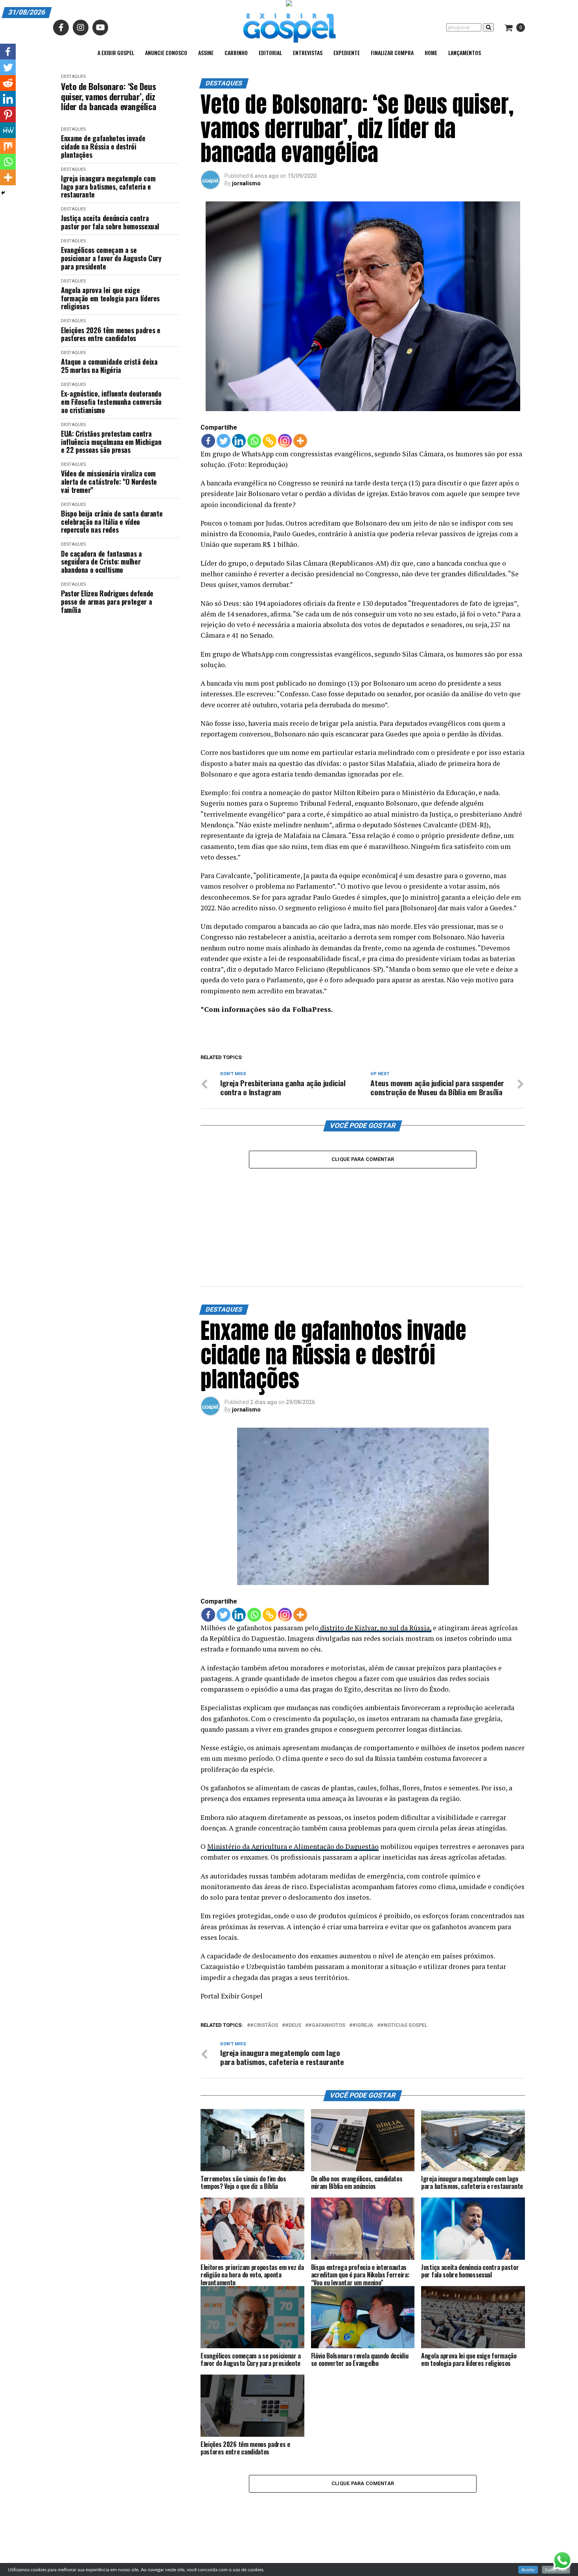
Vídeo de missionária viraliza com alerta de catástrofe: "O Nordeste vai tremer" (109, 482)
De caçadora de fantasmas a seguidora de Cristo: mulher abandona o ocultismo (101, 562)
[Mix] (8, 146)
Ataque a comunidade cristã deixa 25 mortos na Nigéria (109, 366)
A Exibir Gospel (116, 53)
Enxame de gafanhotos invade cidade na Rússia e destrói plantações (103, 146)
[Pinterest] (8, 114)
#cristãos (264, 2025)
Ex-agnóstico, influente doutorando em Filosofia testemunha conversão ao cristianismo (111, 402)
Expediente (347, 53)
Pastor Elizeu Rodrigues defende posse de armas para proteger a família (107, 602)
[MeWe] (8, 130)
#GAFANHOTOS (327, 2025)
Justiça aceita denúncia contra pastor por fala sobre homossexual (110, 222)
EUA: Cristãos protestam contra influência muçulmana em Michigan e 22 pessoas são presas (111, 442)
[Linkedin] (239, 441)
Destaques (73, 77)
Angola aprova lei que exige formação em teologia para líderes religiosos (110, 298)
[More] (300, 441)
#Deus (293, 2025)
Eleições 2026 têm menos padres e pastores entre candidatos (110, 334)
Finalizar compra (392, 53)
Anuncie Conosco (166, 53)
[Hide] (3, 193)
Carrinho (236, 53)
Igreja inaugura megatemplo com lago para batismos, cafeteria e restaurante (108, 186)
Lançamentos (465, 53)
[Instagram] (285, 441)
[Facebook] (208, 441)
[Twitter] (224, 441)
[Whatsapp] (254, 441)
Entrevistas (308, 53)
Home (431, 53)
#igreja (363, 2025)
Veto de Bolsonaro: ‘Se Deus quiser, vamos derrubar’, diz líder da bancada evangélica (109, 96)
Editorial (270, 53)
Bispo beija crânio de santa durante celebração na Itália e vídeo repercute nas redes (112, 522)
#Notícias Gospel (404, 2025)
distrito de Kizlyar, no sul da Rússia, (375, 1628)
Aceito (528, 2570)
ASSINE (206, 53)
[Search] (488, 27)
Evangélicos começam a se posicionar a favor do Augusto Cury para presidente (111, 258)
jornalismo (246, 183)
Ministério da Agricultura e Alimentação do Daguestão (293, 1846)
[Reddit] (8, 83)
